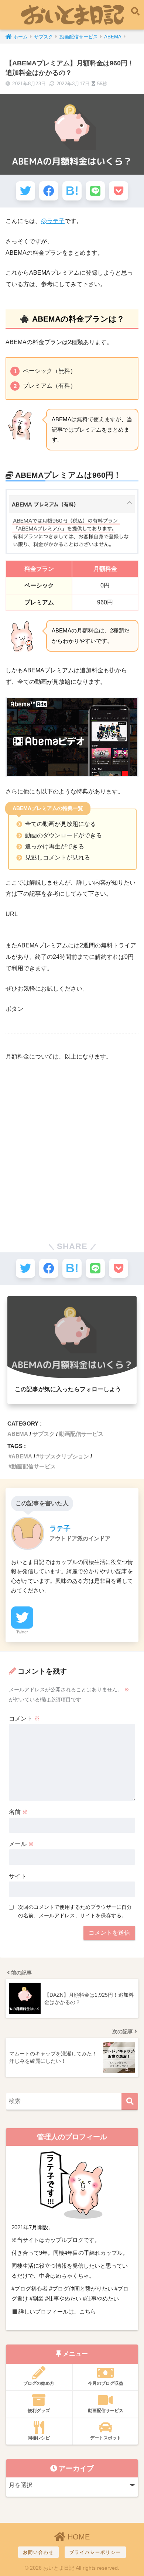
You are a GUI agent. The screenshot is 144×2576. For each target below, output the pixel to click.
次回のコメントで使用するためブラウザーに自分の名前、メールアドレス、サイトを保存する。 (75, 1911)
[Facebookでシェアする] (49, 191)
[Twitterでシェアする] (25, 191)
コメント (24, 1719)
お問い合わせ (38, 2552)
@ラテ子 (53, 221)
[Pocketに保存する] (119, 191)
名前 (18, 1812)
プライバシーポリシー (95, 2552)
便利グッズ (39, 2411)
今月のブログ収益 (106, 2383)
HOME (78, 2537)
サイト (18, 1876)
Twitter (22, 1632)
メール (21, 1844)
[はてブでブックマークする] (72, 191)
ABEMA (18, 1434)
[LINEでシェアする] (95, 191)
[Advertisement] (72, 1143)
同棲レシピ (39, 2438)
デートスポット (106, 2438)
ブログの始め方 (39, 2383)
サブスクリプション (64, 1456)
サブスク (44, 1434)
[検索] (130, 2101)
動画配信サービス (81, 1434)
